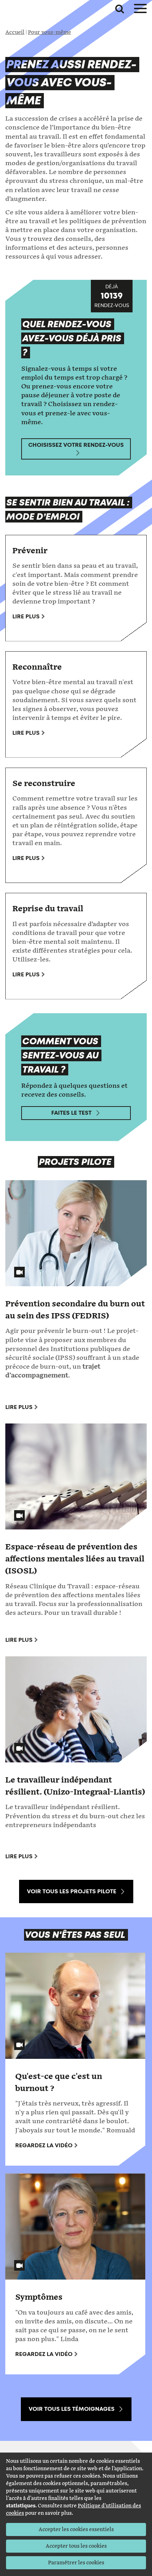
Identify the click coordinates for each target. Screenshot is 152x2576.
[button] (120, 9)
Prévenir (30, 551)
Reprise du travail (48, 909)
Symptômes (39, 2297)
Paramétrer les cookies (76, 2563)
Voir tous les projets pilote (72, 1891)
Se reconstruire (44, 784)
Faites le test (71, 1113)
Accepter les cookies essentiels (76, 2529)
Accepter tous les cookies (76, 2546)
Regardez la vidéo (44, 2145)
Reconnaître (37, 667)
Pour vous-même (49, 32)
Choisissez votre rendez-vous (76, 445)
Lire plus (26, 616)
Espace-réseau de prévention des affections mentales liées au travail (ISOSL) (75, 1559)
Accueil (15, 32)
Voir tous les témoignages (72, 2409)
